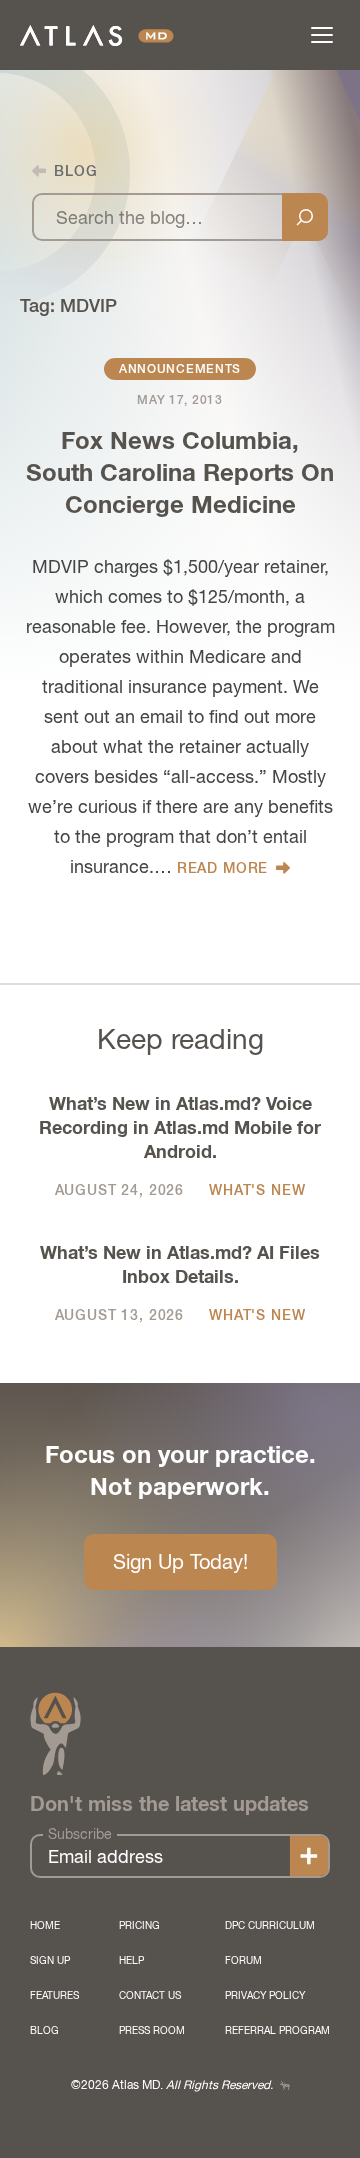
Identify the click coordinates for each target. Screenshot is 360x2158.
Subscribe (80, 1834)
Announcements (180, 369)
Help (131, 1960)
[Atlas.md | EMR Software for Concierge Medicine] (97, 35)
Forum (243, 1960)
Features (54, 1995)
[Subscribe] (309, 1856)
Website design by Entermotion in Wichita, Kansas (285, 2085)
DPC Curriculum (270, 1925)
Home (45, 1925)
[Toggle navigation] (322, 35)
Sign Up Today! (180, 1561)
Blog (44, 2030)
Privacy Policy (265, 1995)
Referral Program (277, 2030)
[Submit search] (305, 217)
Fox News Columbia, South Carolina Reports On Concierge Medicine (180, 474)
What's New (257, 1190)
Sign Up (50, 1960)
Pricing (139, 1925)
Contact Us (150, 1995)
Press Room (152, 2030)
